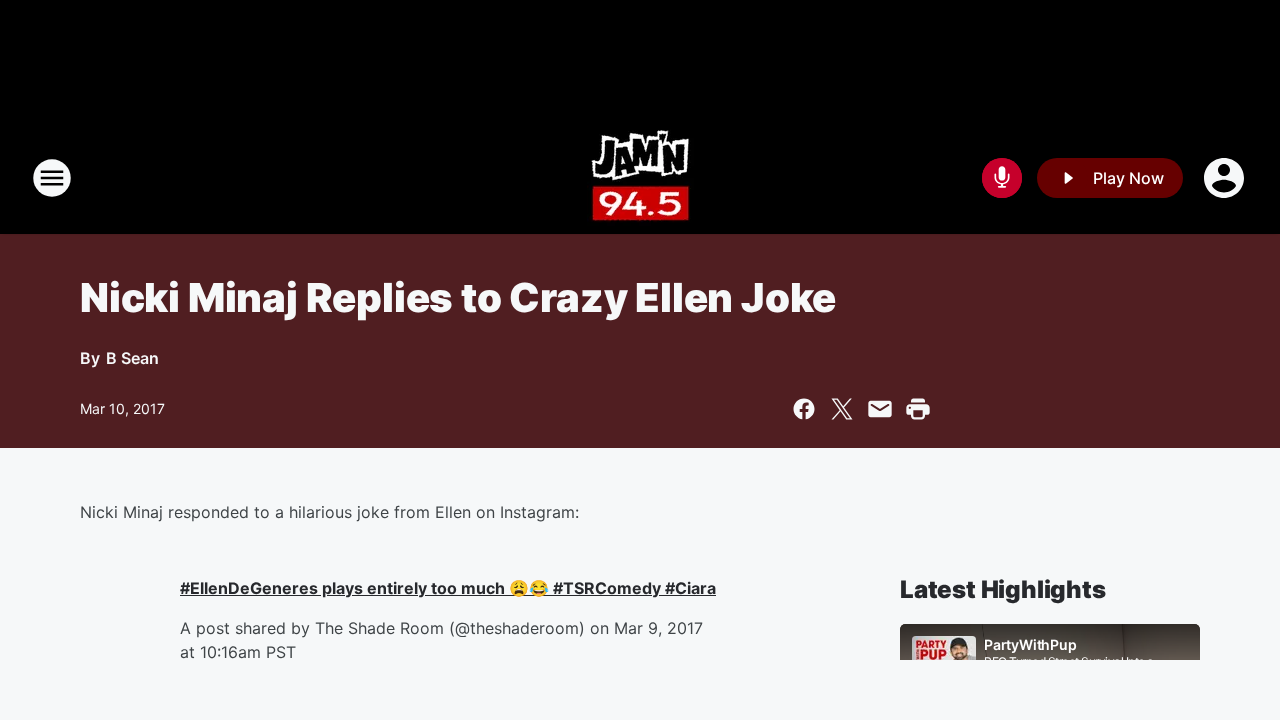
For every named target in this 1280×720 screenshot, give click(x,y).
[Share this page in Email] (880, 409)
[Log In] (1226, 178)
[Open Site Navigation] (52, 178)
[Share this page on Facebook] (804, 409)
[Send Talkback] (1002, 178)
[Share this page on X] (842, 409)
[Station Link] (640, 178)
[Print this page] (918, 409)
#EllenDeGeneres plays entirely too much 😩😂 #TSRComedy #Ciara (448, 588)
